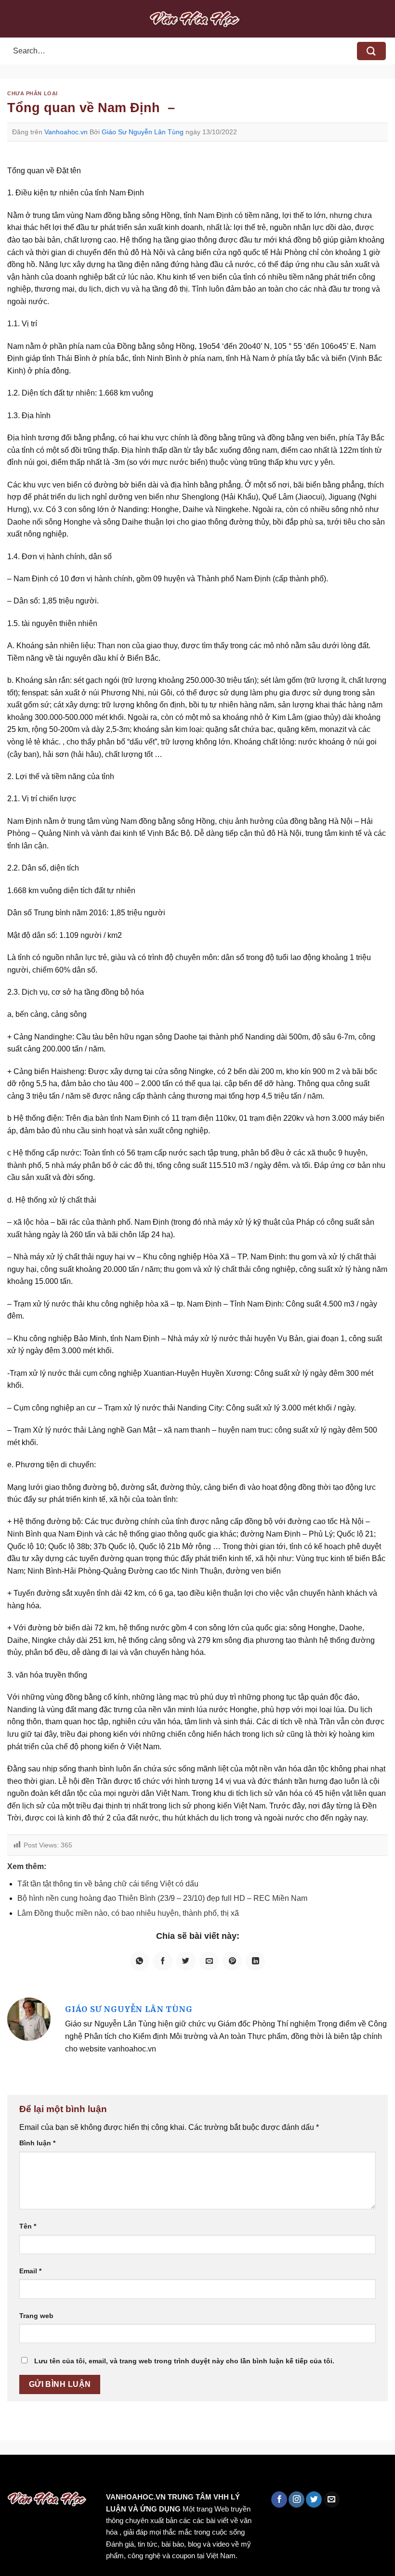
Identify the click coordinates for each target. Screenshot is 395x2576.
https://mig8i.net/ (192, 2475)
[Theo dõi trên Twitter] (314, 2499)
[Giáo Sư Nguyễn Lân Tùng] (29, 2019)
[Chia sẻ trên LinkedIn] (255, 1961)
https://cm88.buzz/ (123, 2475)
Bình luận (37, 2143)
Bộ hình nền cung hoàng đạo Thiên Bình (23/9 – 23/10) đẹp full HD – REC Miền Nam (162, 1898)
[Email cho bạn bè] (209, 1961)
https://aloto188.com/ (266, 2475)
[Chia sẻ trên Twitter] (186, 1961)
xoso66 (44, 2475)
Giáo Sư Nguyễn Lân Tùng (143, 132)
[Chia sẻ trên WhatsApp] (140, 1961)
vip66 (75, 2475)
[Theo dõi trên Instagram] (296, 2499)
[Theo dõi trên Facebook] (279, 2499)
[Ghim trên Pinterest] (232, 1961)
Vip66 (12, 2475)
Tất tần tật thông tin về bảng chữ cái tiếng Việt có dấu (108, 1884)
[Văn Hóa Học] (197, 19)
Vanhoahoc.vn (66, 132)
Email (30, 2271)
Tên (28, 2226)
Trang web (36, 2316)
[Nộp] (371, 51)
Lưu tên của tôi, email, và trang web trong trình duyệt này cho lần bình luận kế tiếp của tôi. (184, 2361)
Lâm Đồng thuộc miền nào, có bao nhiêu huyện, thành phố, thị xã (128, 1913)
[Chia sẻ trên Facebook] (163, 1961)
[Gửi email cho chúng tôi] (332, 2499)
